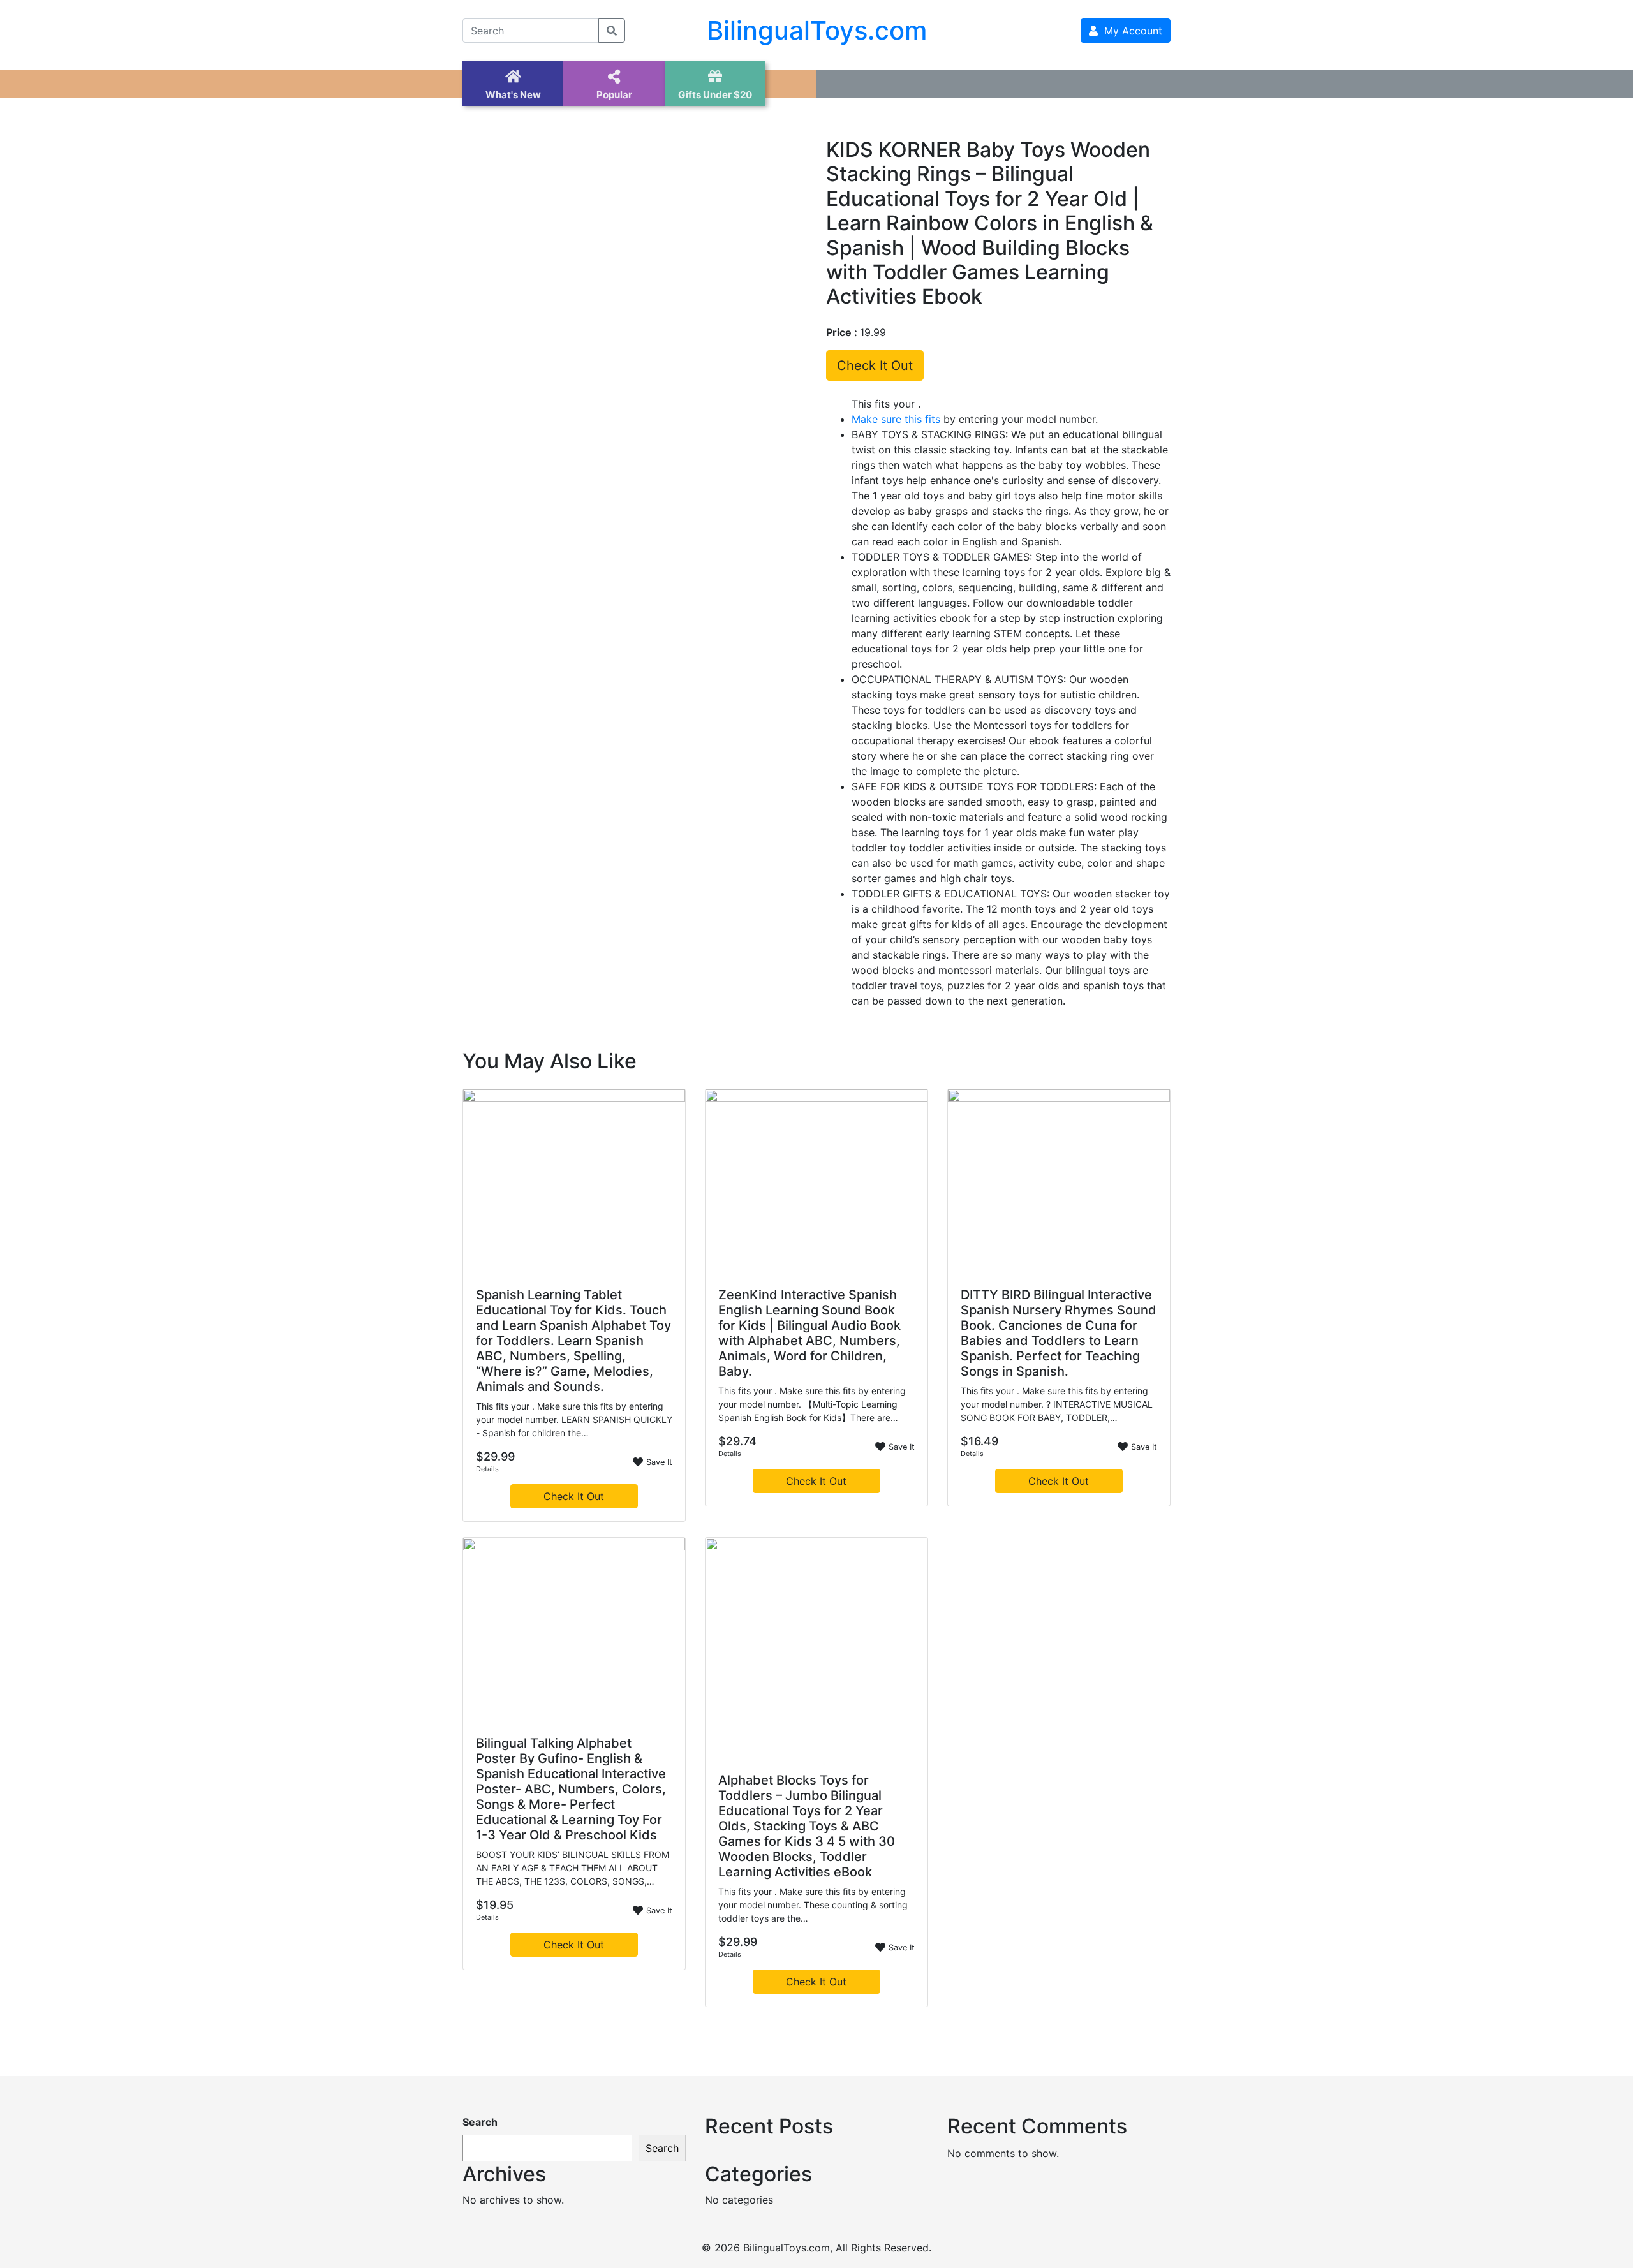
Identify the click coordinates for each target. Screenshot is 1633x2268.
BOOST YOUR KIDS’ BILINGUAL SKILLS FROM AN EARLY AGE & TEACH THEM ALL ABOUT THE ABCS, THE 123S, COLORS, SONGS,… (573, 1868)
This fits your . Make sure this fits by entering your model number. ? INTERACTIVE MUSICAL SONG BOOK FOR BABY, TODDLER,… (1057, 1404)
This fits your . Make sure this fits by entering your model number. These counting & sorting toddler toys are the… (813, 1905)
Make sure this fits (896, 419)
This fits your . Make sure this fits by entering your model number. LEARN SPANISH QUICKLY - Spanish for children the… (574, 1419)
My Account (1130, 31)
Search (480, 2122)
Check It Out (875, 365)
